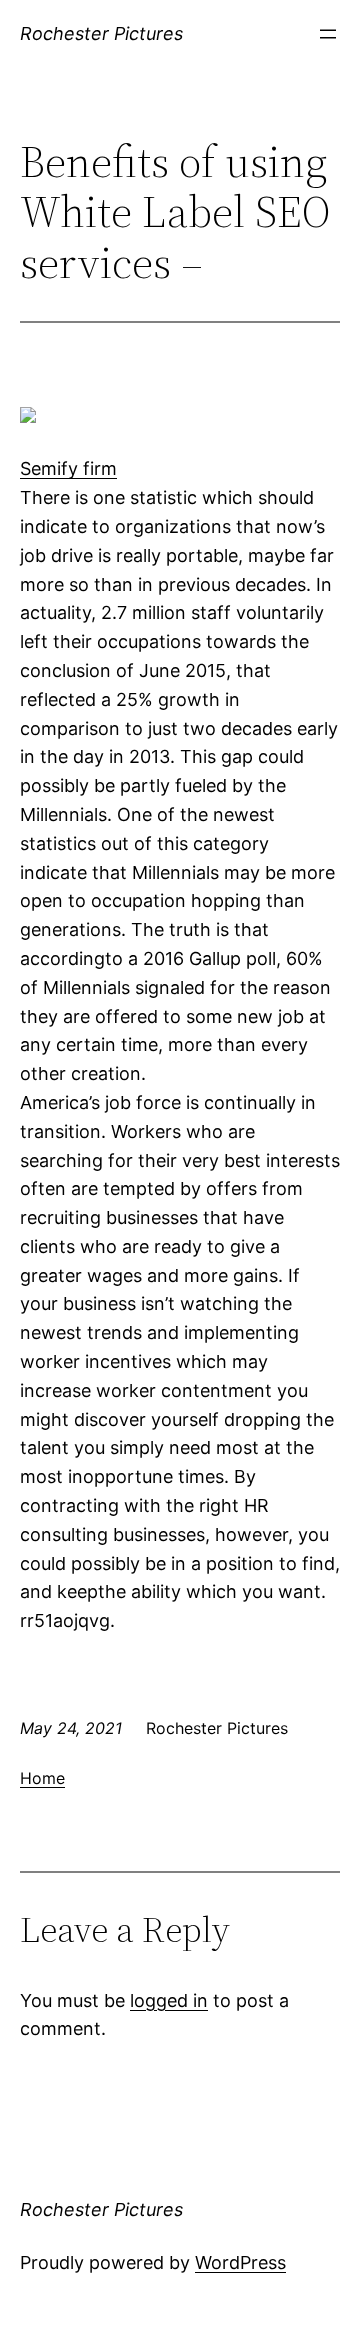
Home (42, 1778)
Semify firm (68, 468)
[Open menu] (328, 34)
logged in (169, 2000)
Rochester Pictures (101, 33)
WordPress (240, 2262)
